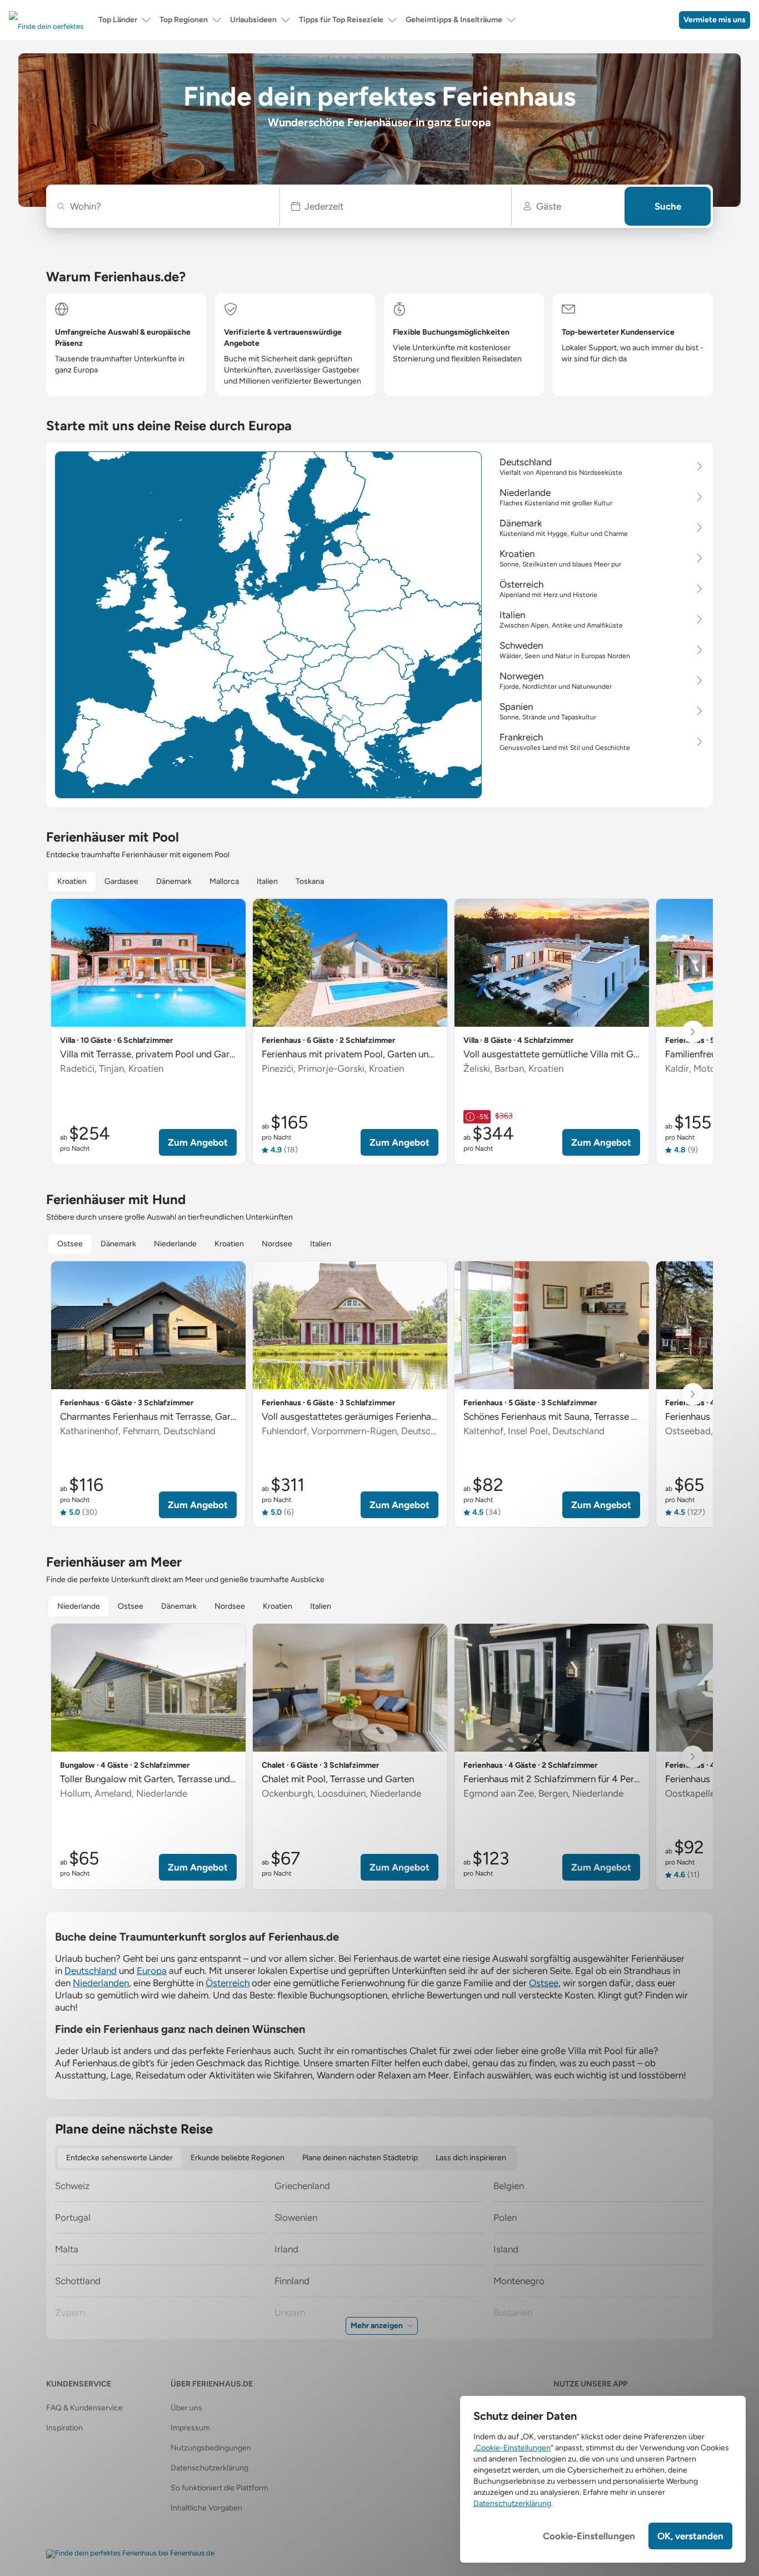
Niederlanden (101, 1983)
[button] (396, 206)
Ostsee (544, 1983)
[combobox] (169, 206)
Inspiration (64, 2428)
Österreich (228, 1983)
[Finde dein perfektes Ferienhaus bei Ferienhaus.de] (130, 2554)
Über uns (186, 2408)
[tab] (72, 882)
